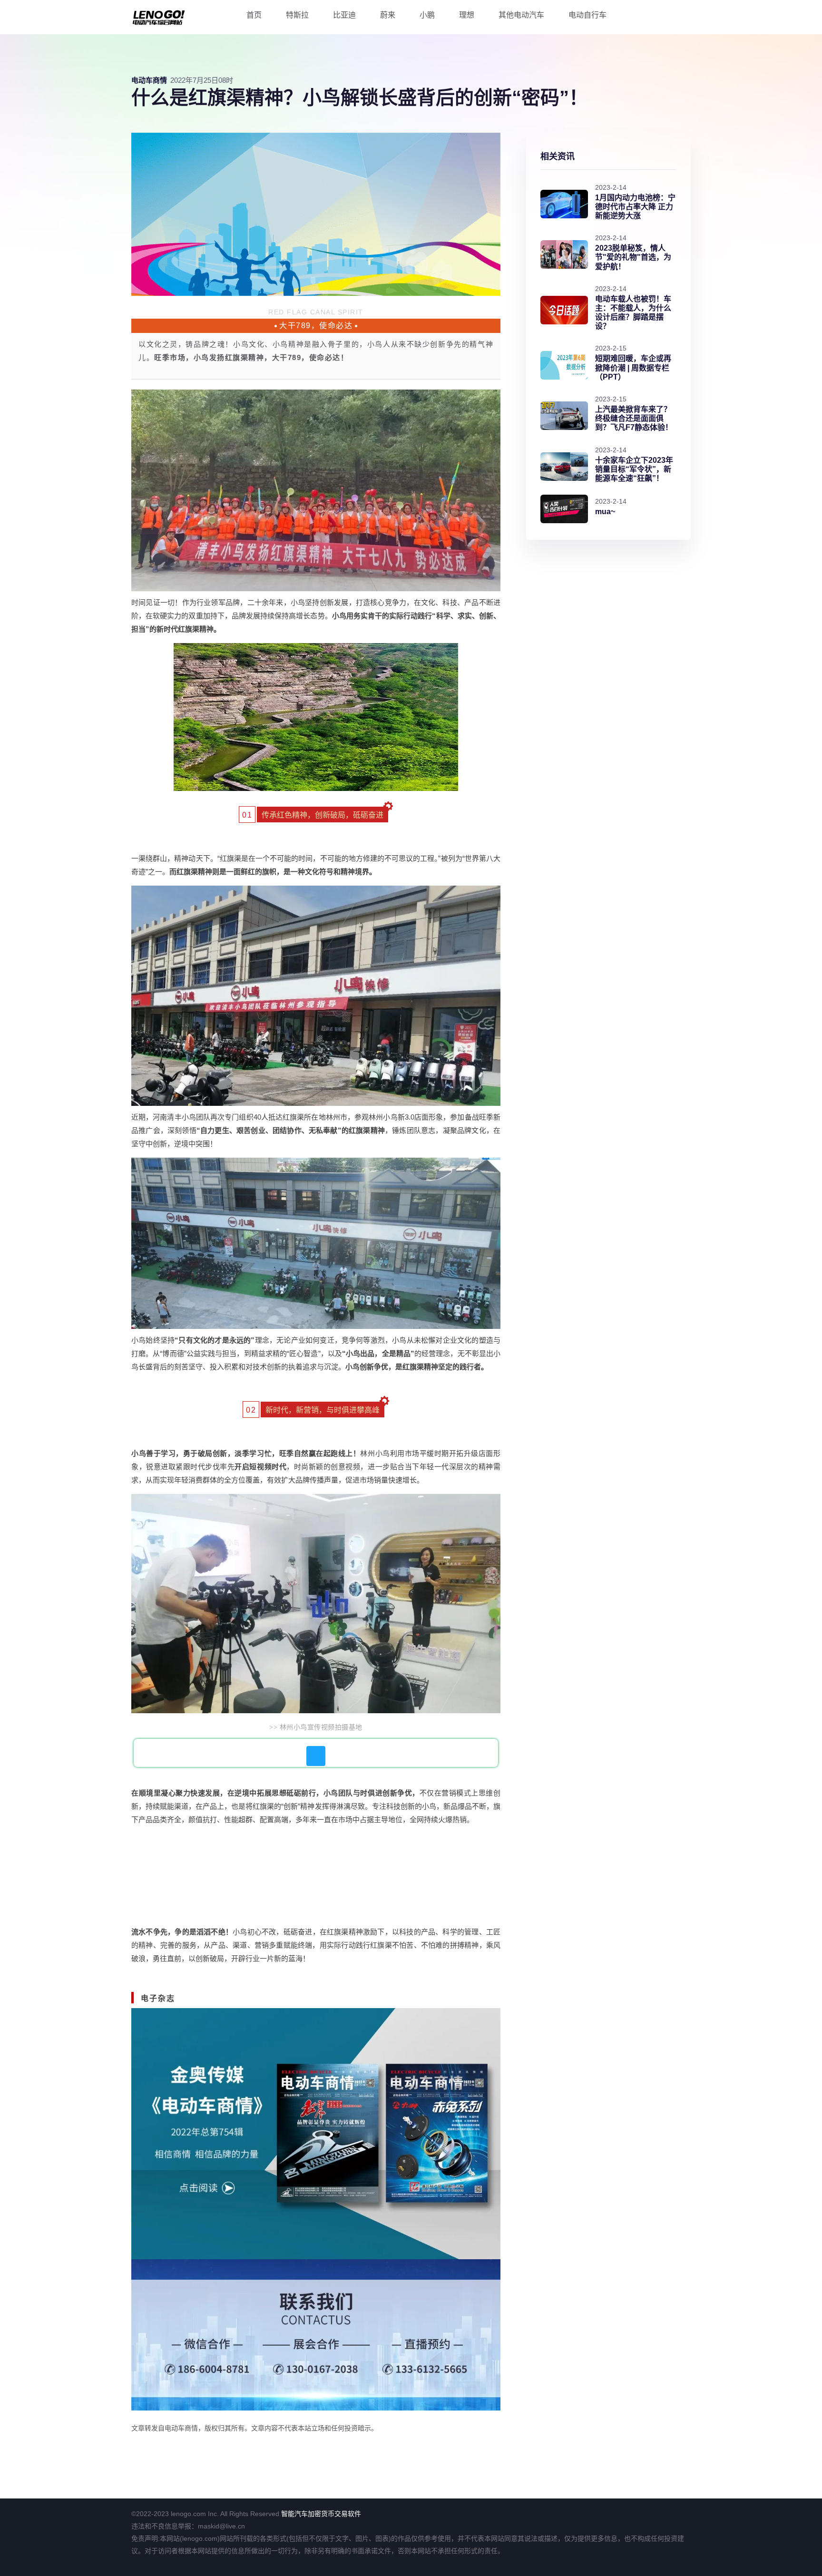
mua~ (605, 512)
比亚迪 (344, 15)
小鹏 (427, 15)
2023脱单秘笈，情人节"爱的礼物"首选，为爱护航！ (633, 257)
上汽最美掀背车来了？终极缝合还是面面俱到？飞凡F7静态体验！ (634, 418)
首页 (254, 15)
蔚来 (388, 15)
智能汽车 (294, 2514)
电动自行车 (587, 15)
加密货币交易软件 (334, 2514)
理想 (467, 15)
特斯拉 (297, 15)
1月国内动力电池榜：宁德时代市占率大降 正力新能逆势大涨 (635, 207)
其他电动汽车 (521, 15)
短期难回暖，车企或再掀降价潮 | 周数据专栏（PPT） (633, 367)
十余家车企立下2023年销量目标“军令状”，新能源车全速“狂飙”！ (634, 469)
